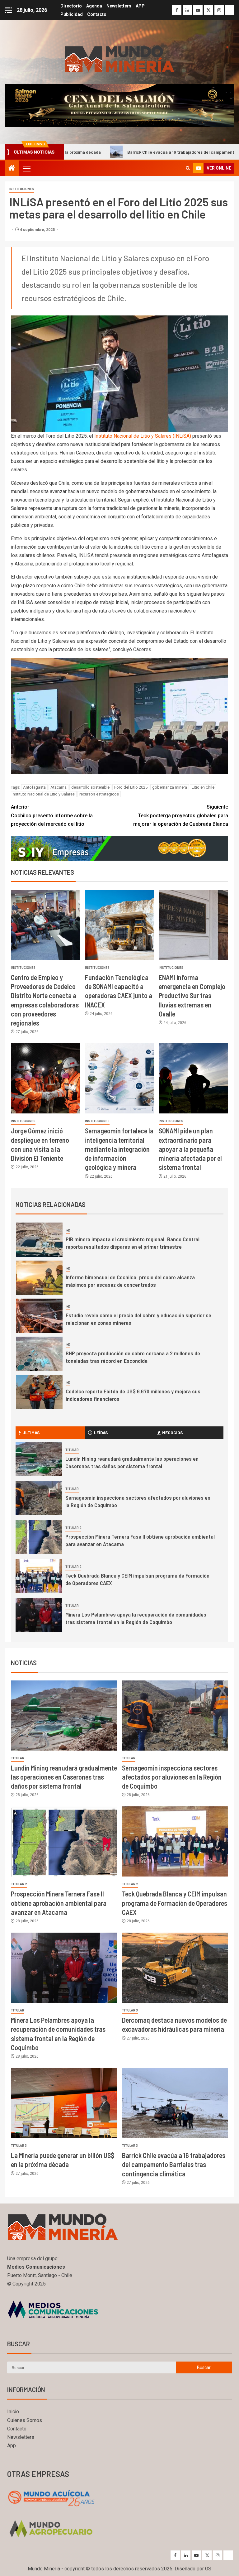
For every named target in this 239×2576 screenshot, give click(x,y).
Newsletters (119, 6)
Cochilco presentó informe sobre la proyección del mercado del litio (52, 815)
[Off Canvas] (8, 10)
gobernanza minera (170, 787)
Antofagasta (34, 787)
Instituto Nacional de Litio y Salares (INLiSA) (143, 436)
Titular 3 (130, 2010)
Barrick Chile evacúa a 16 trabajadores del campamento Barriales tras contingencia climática (174, 2164)
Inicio (13, 2412)
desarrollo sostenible (90, 787)
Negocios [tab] (173, 1432)
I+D (68, 1230)
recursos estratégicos (99, 794)
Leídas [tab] (101, 1432)
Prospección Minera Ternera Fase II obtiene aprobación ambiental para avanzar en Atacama (59, 1903)
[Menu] (26, 168)
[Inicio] (12, 169)
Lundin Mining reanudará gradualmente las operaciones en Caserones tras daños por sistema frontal (132, 1462)
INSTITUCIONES (22, 189)
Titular (72, 1450)
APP (140, 6)
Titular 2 (73, 1528)
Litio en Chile (203, 787)
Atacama (59, 787)
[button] (26, 168)
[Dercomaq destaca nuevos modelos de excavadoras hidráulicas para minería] (175, 1968)
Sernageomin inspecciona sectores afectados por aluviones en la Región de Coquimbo (172, 1777)
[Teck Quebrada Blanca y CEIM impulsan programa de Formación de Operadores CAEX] (39, 1576)
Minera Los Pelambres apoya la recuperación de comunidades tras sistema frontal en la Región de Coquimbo (136, 1618)
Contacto (97, 14)
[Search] (188, 168)
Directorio (71, 6)
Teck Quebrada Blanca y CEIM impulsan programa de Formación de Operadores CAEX (175, 1903)
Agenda (94, 6)
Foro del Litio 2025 (131, 787)
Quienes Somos (25, 2420)
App (12, 2446)
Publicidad (72, 14)
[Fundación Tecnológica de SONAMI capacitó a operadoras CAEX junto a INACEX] (120, 925)
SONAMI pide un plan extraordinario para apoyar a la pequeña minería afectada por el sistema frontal (190, 1149)
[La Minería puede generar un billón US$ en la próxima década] (64, 2103)
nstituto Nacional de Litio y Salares (44, 794)
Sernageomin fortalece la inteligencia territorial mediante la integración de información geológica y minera (119, 1149)
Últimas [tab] (31, 1432)
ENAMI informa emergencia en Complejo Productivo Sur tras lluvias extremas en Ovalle (192, 995)
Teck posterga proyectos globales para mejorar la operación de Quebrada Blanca (181, 815)
